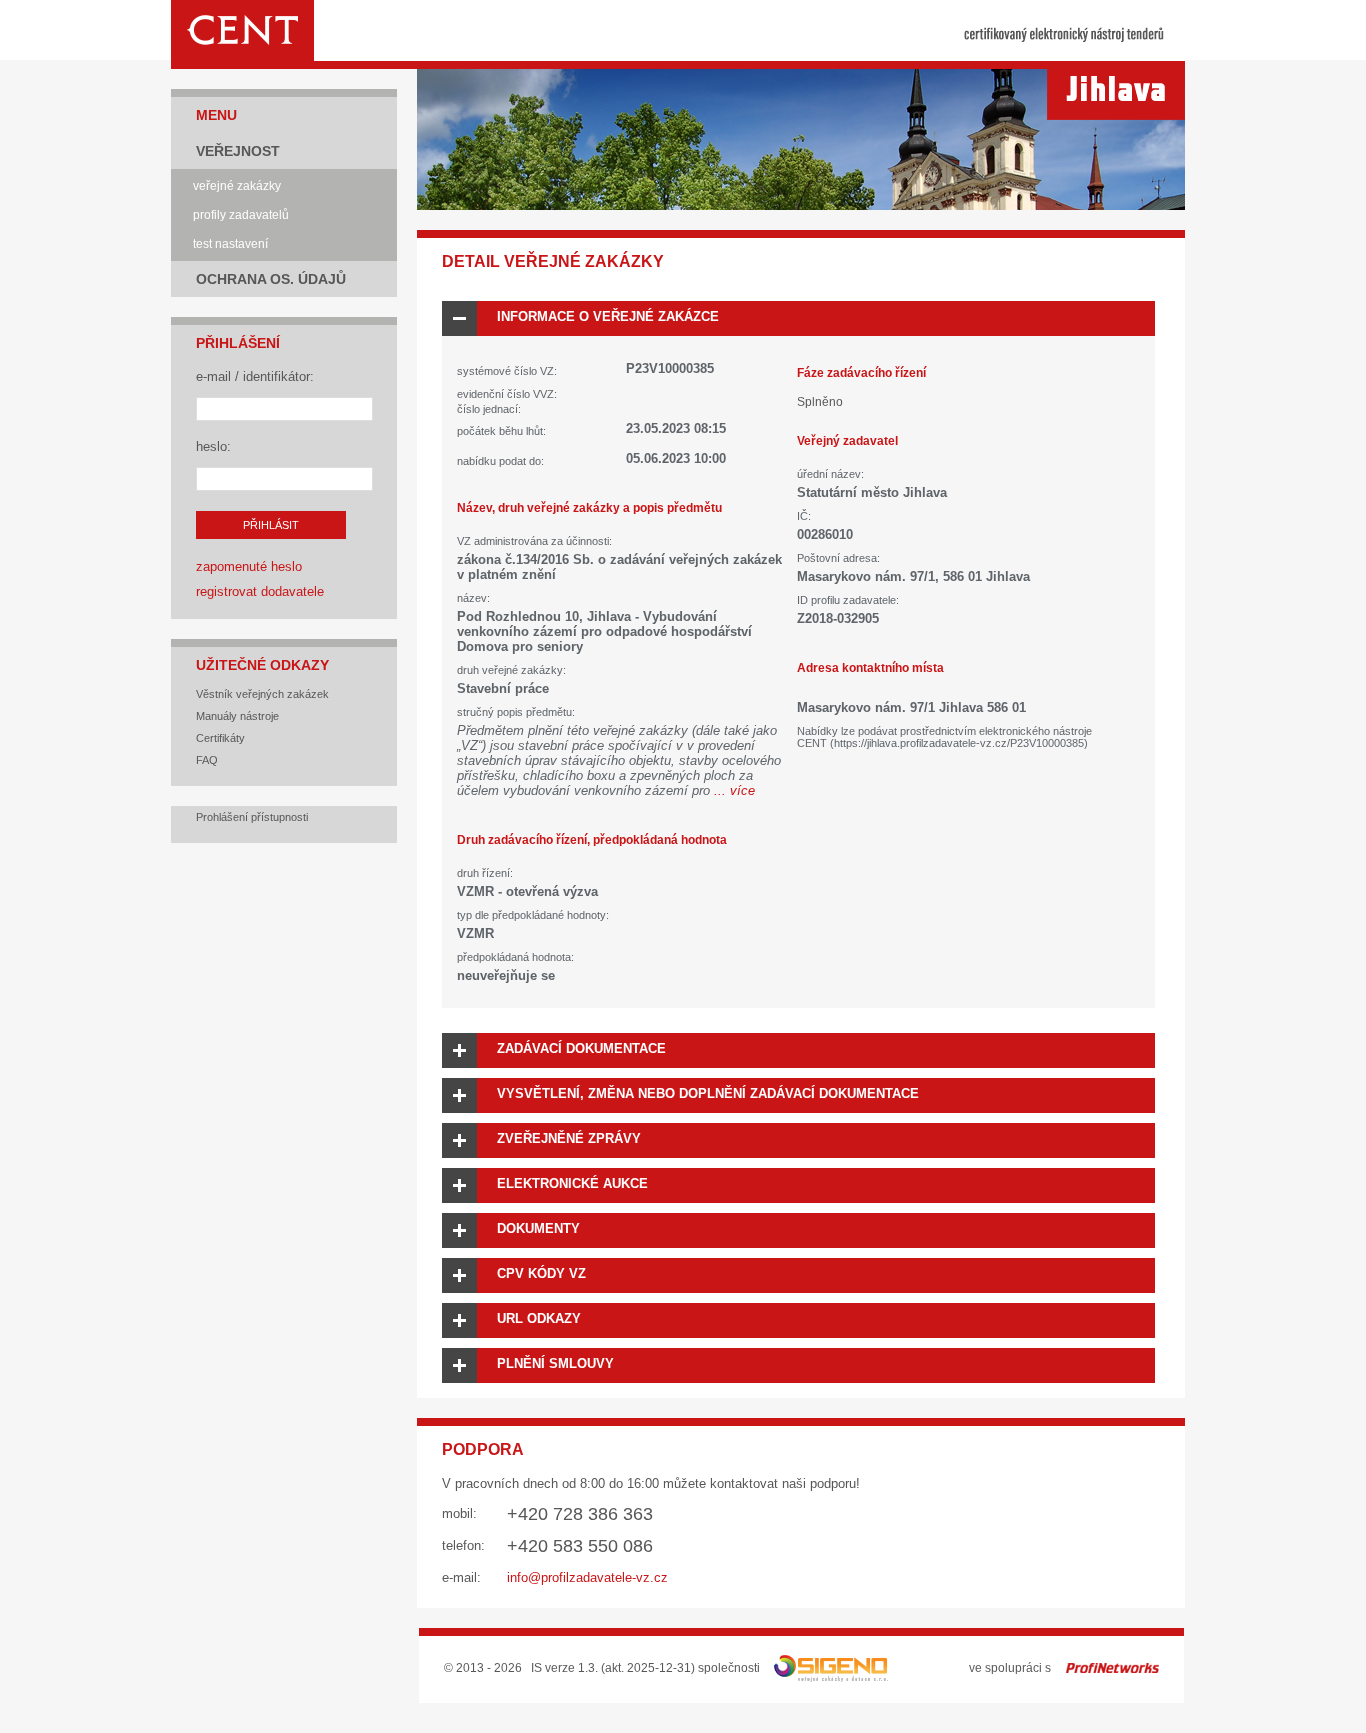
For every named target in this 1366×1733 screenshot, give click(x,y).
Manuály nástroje (237, 716)
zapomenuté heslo (249, 566)
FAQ (207, 760)
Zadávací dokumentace (581, 1048)
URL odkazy (539, 1318)
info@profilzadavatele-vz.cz (587, 1577)
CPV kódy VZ (541, 1273)
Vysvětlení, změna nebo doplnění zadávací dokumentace (708, 1093)
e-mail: (461, 1577)
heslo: (213, 446)
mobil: (459, 1513)
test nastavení (230, 244)
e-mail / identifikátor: (255, 376)
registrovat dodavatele (260, 591)
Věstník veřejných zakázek (262, 694)
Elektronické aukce (572, 1183)
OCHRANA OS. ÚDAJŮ (271, 279)
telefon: (463, 1545)
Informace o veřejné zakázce (608, 316)
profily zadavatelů (241, 215)
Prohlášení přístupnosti (252, 817)
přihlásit (271, 525)
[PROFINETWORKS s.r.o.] (1112, 1668)
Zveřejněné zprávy (569, 1138)
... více (734, 790)
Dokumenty (538, 1228)
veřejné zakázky (237, 186)
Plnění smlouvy (555, 1363)
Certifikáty (220, 738)
